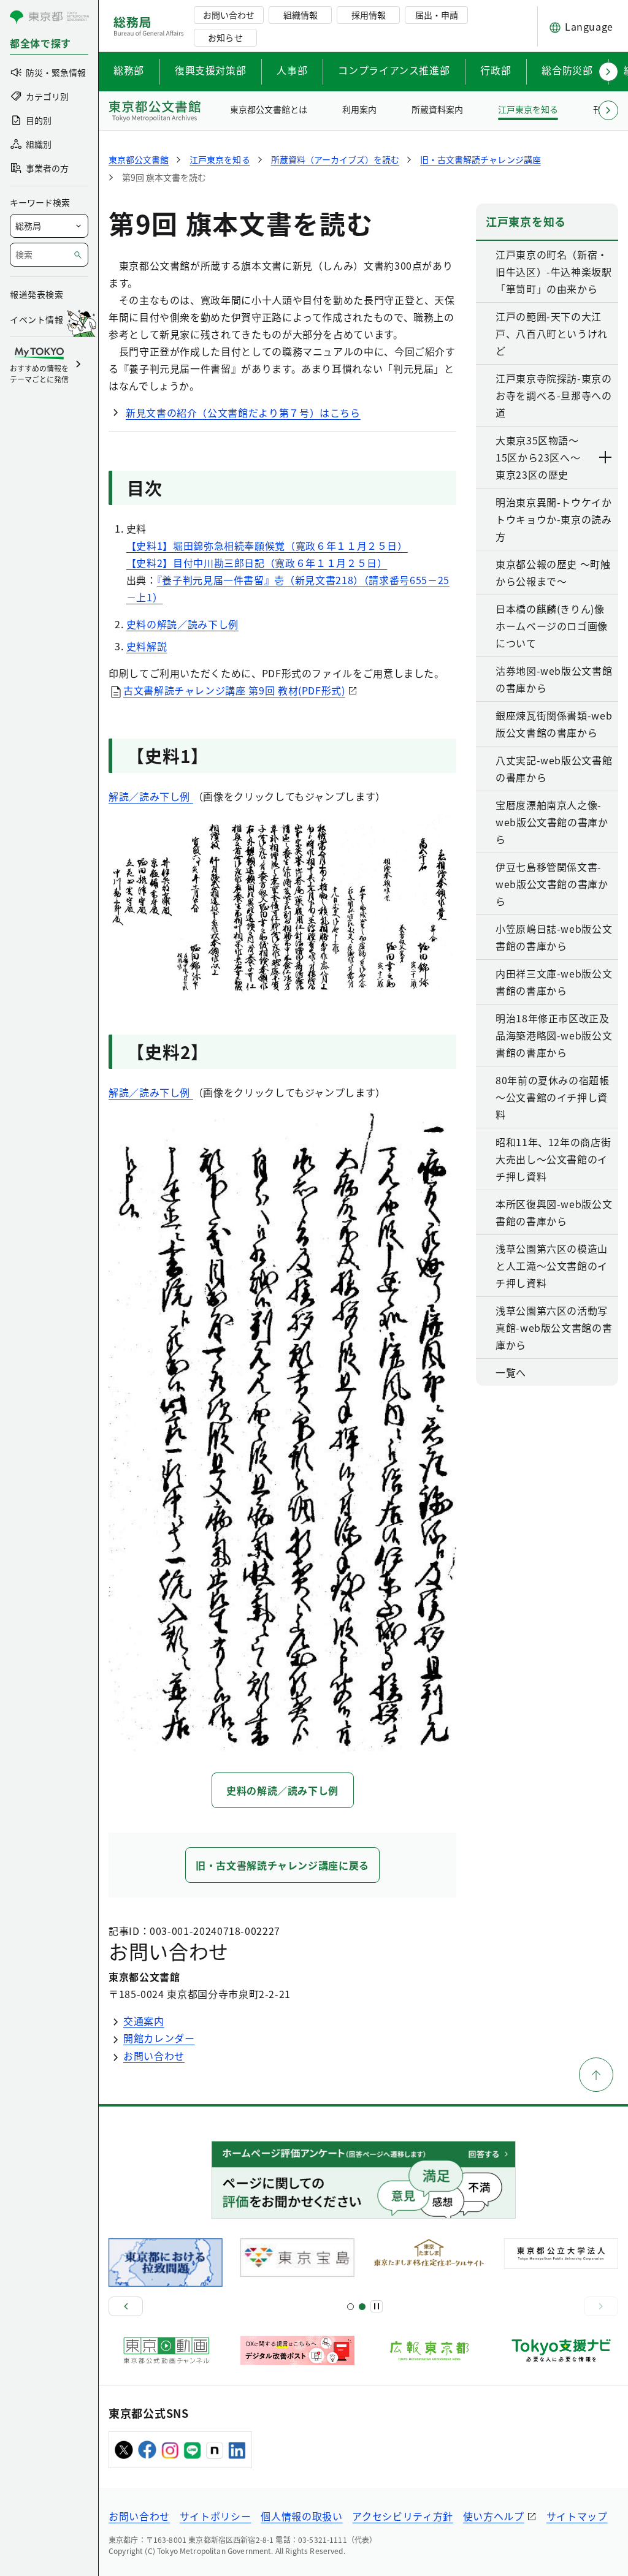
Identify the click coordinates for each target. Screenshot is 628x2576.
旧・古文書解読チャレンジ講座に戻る (282, 1865)
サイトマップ (577, 2516)
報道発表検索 (36, 294)
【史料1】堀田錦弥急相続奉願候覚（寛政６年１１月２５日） (267, 545)
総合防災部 (567, 70)
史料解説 (147, 646)
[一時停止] (377, 2306)
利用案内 (359, 109)
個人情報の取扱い (301, 2516)
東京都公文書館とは (269, 109)
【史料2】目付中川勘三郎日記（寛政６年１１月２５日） (257, 563)
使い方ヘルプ (494, 2516)
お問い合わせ (229, 15)
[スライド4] (362, 2307)
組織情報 (301, 15)
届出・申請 (437, 15)
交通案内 (144, 2021)
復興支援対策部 (210, 70)
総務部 (129, 70)
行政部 (496, 70)
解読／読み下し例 (151, 796)
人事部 (292, 70)
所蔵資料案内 (437, 109)
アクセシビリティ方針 (402, 2516)
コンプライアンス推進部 (394, 70)
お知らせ (225, 37)
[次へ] (601, 2306)
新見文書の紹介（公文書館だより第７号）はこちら (243, 412)
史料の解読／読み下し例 (182, 624)
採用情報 (369, 15)
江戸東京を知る (528, 109)
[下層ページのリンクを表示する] (606, 457)
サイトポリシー (215, 2516)
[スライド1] (350, 2307)
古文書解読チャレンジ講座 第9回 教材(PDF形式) (234, 690)
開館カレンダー (159, 2038)
